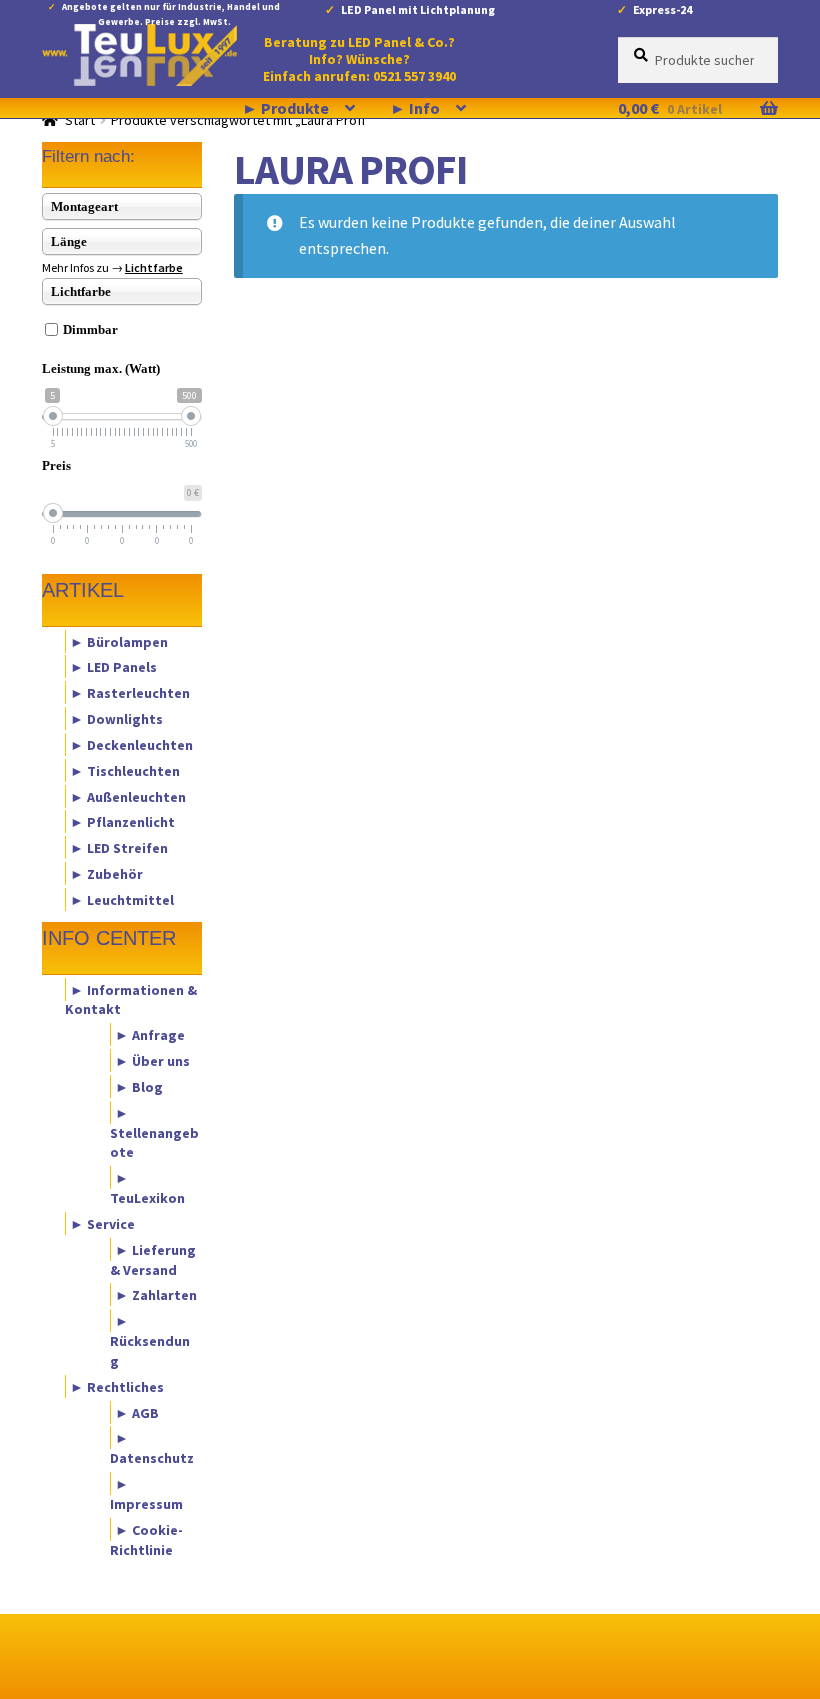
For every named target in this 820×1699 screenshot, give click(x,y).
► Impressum (146, 1494)
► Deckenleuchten (131, 744)
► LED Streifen (119, 848)
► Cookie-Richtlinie (146, 1539)
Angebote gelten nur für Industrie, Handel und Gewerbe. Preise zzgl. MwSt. (171, 10)
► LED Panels (113, 667)
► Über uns (152, 1061)
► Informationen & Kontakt (131, 999)
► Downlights (116, 719)
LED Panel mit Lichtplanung (418, 9)
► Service (102, 1223)
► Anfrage (150, 1035)
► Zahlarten (156, 1295)
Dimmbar (90, 329)
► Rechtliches (117, 1386)
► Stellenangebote (154, 1132)
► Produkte (285, 108)
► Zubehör (106, 874)
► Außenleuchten (128, 796)
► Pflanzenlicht (122, 822)
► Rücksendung (150, 1341)
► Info (415, 108)
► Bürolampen (119, 641)
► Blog (139, 1086)
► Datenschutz (152, 1448)
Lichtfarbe (154, 267)
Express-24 (662, 9)
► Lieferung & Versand (153, 1259)
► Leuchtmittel (122, 899)
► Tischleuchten (125, 770)
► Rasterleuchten (130, 693)
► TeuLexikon (147, 1188)
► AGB (137, 1412)
